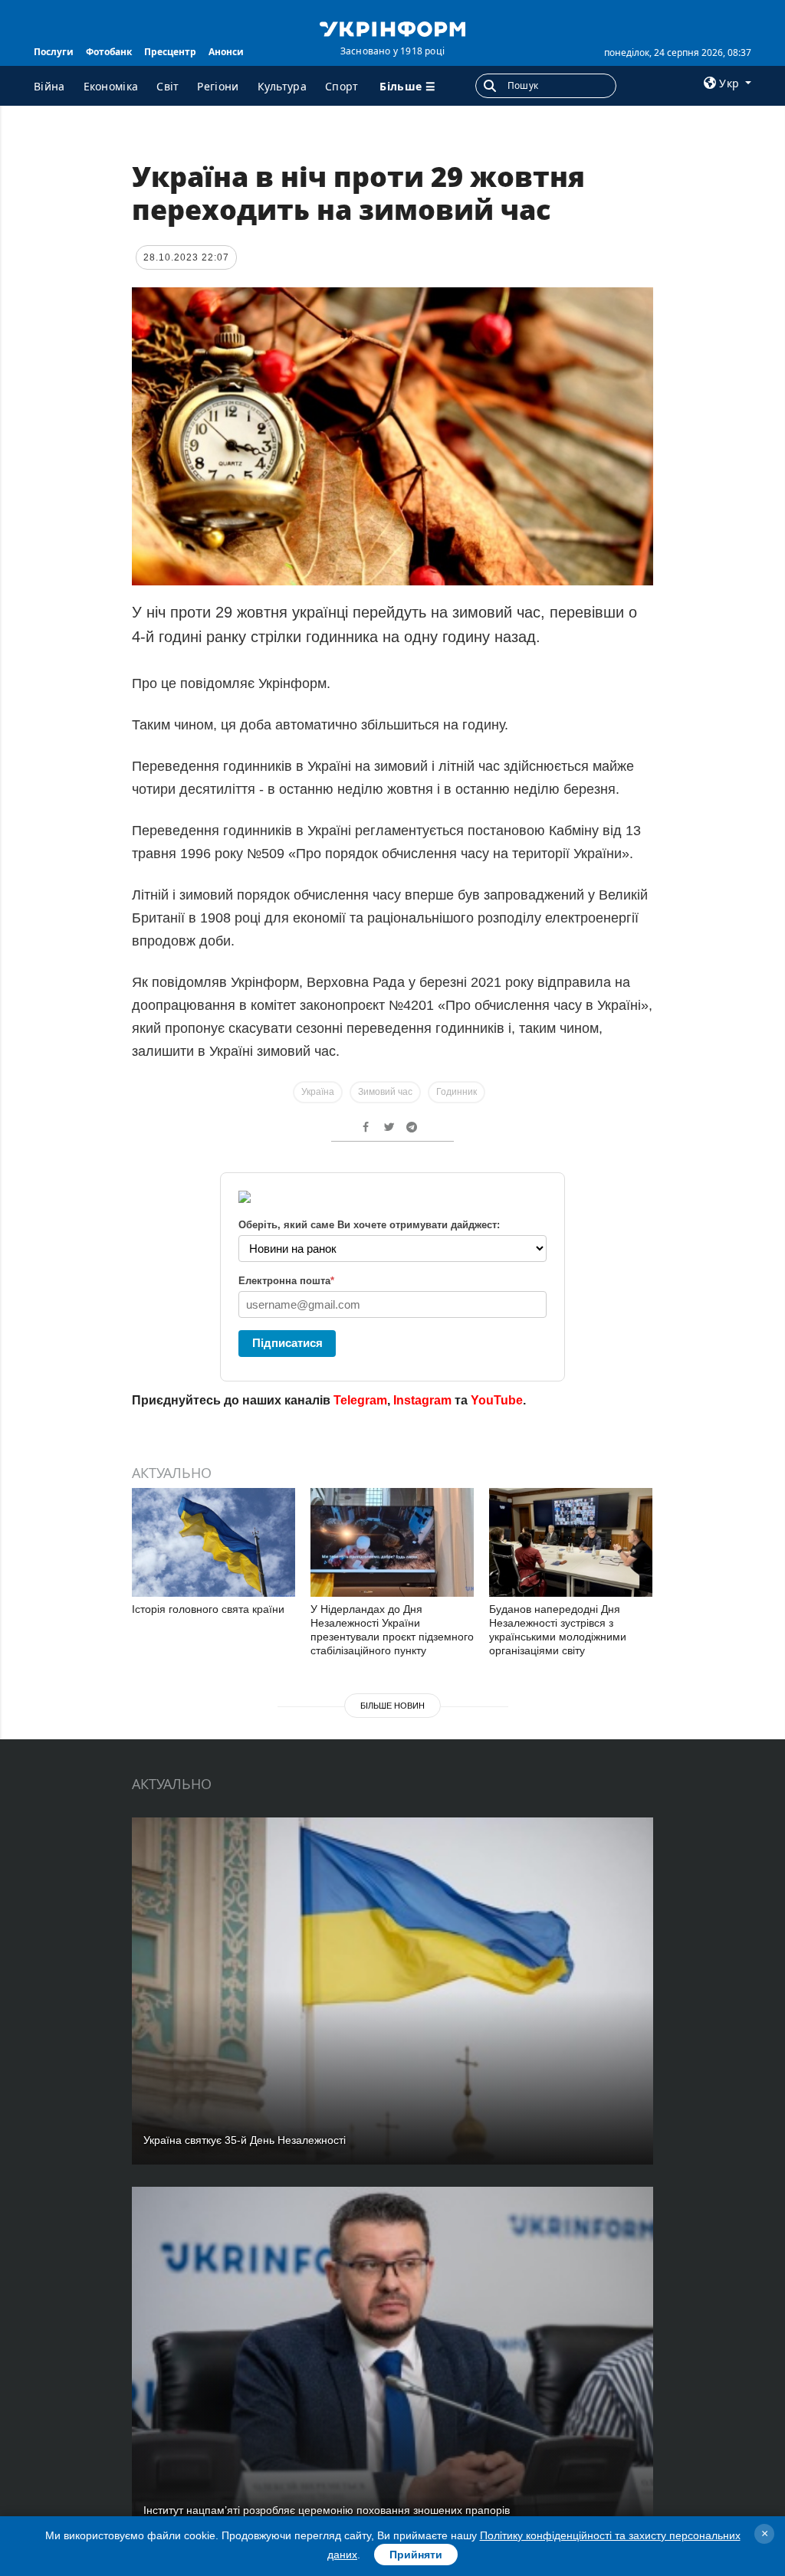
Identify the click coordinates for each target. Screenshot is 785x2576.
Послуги (54, 52)
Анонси (226, 52)
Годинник (457, 1092)
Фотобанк (109, 52)
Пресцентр (170, 52)
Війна (49, 86)
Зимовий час (385, 1092)
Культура (282, 86)
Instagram (422, 1400)
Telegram (360, 1400)
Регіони (218, 86)
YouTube (497, 1400)
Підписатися (287, 1343)
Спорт (342, 86)
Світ (168, 86)
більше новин (392, 1706)
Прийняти (416, 2555)
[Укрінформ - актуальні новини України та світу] (392, 28)
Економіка (111, 86)
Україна (318, 1092)
